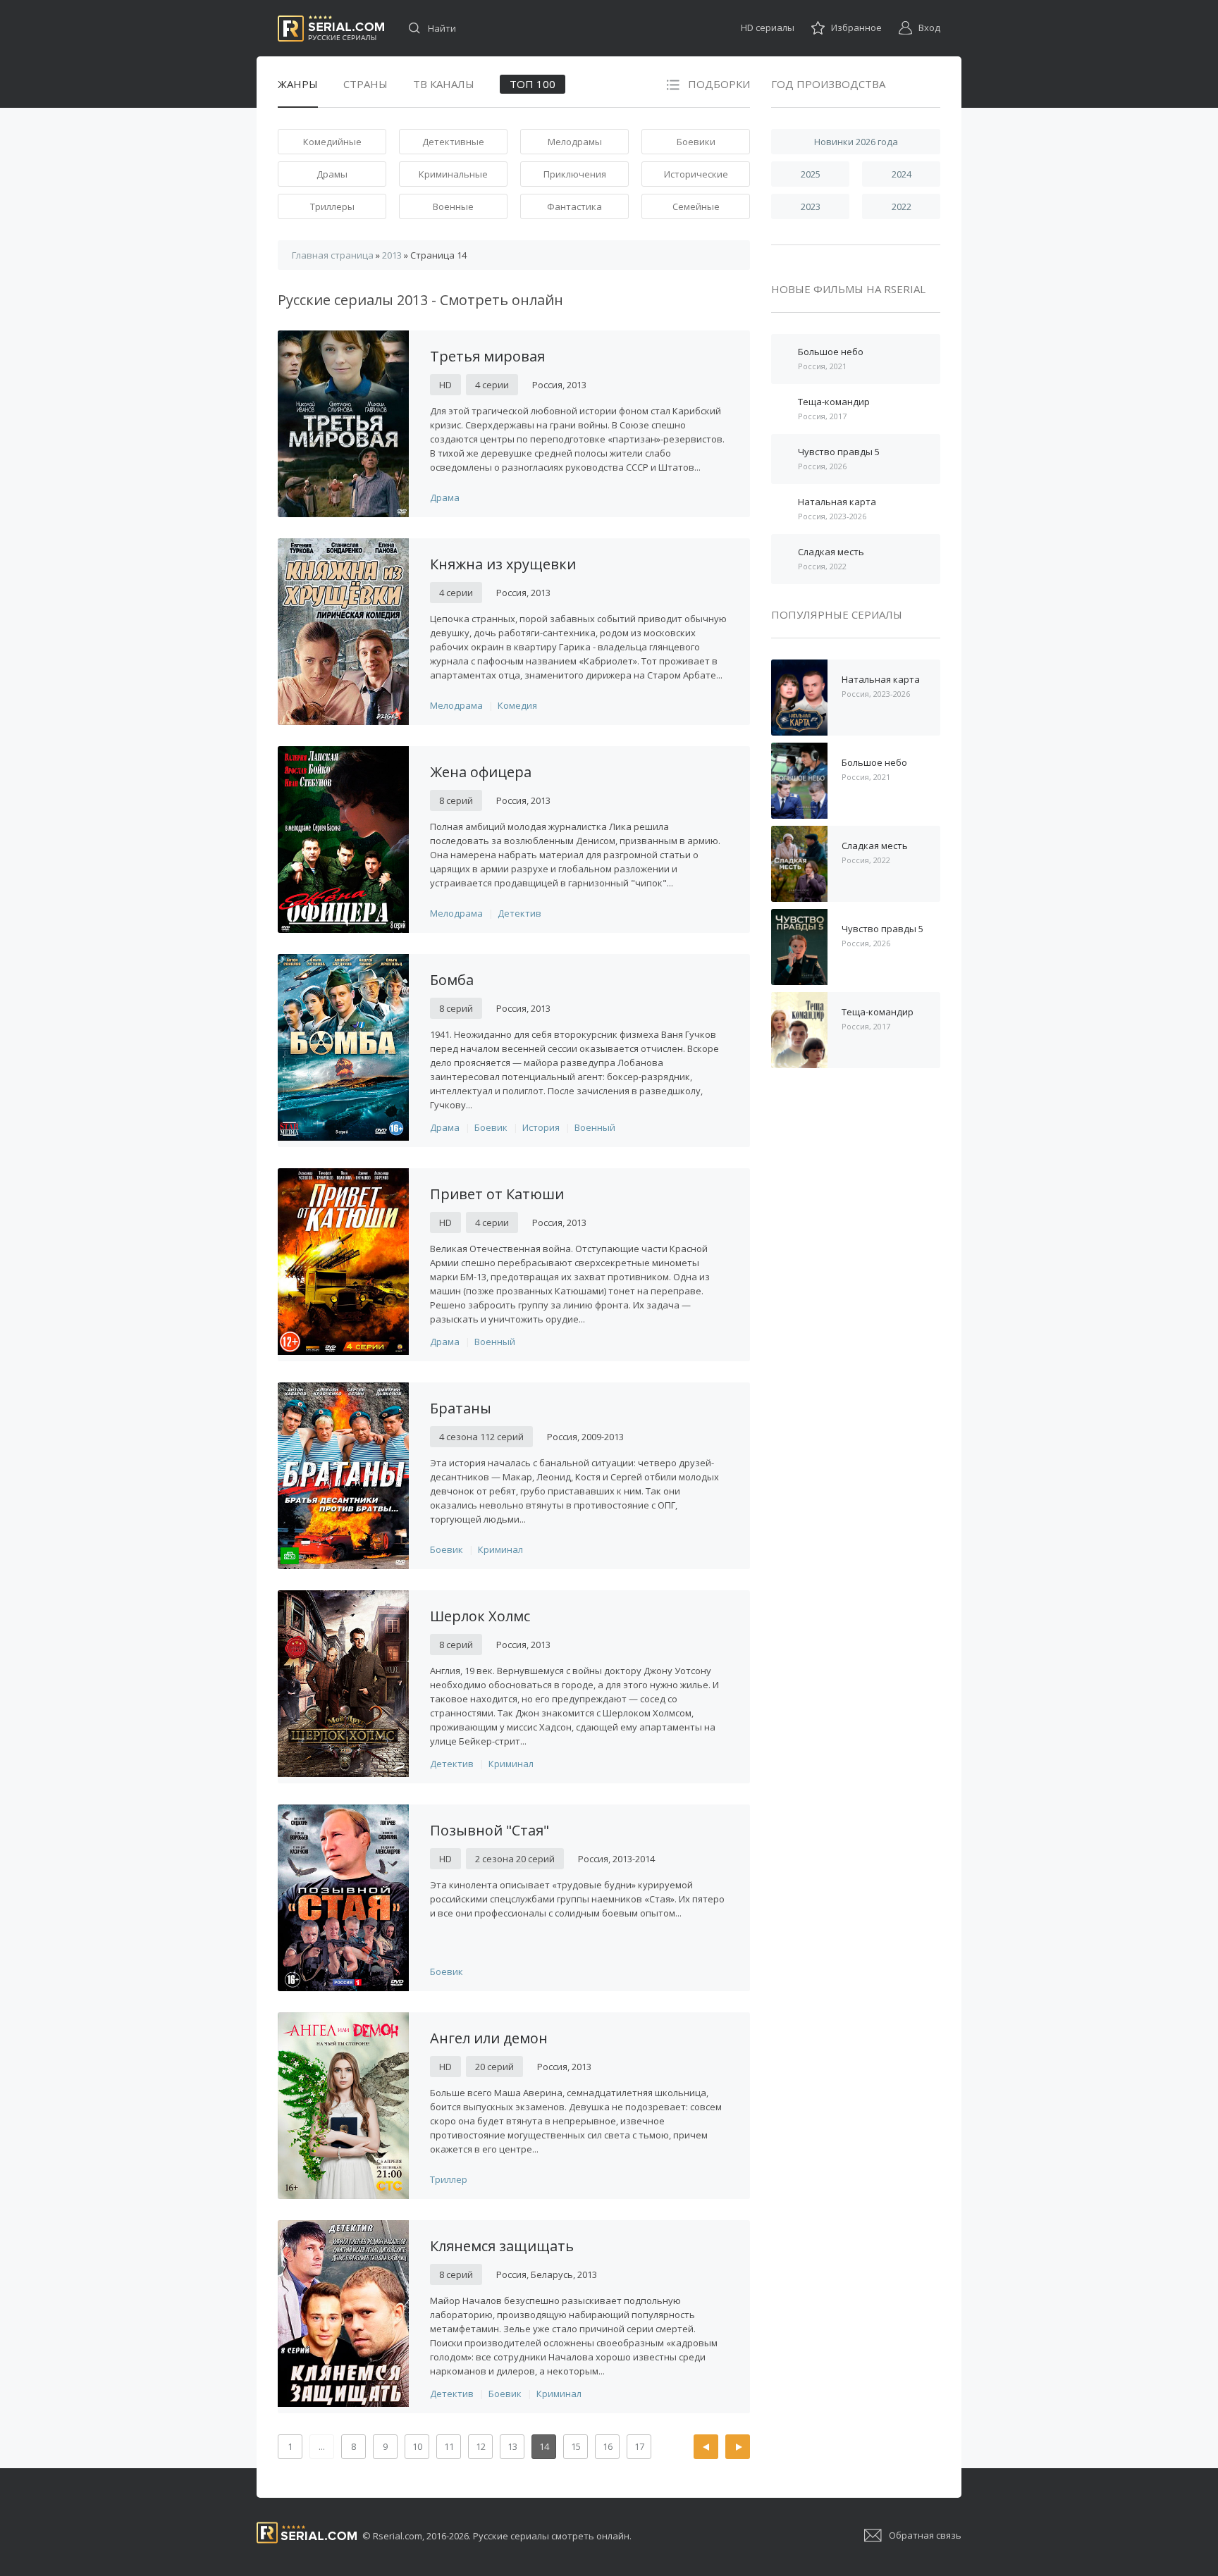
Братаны (461, 1408)
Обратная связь (925, 2535)
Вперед (738, 2447)
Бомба (452, 980)
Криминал (500, 1549)
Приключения (575, 174)
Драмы (332, 174)
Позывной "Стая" (490, 1830)
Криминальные (453, 174)
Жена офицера (481, 772)
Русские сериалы (331, 29)
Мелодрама (456, 705)
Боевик (491, 1127)
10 (417, 2446)
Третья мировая (487, 356)
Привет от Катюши (497, 1194)
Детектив (519, 913)
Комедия (517, 705)
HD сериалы (768, 27)
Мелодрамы (575, 142)
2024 (902, 174)
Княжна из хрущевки (503, 564)
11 (449, 2446)
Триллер (449, 2179)
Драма (445, 497)
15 (576, 2446)
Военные (453, 206)
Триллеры (332, 206)
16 (608, 2446)
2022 (902, 206)
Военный (595, 1127)
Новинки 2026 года (856, 142)
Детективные (453, 142)
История (541, 1127)
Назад (706, 2447)
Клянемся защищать (502, 2246)
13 (512, 2446)
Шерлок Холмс (480, 1616)
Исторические (696, 174)
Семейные (696, 206)
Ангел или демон (489, 2038)
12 (481, 2446)
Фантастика (574, 206)
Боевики (696, 142)
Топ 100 (533, 84)
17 (639, 2446)
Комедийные (332, 142)
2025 (811, 174)
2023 (811, 206)
